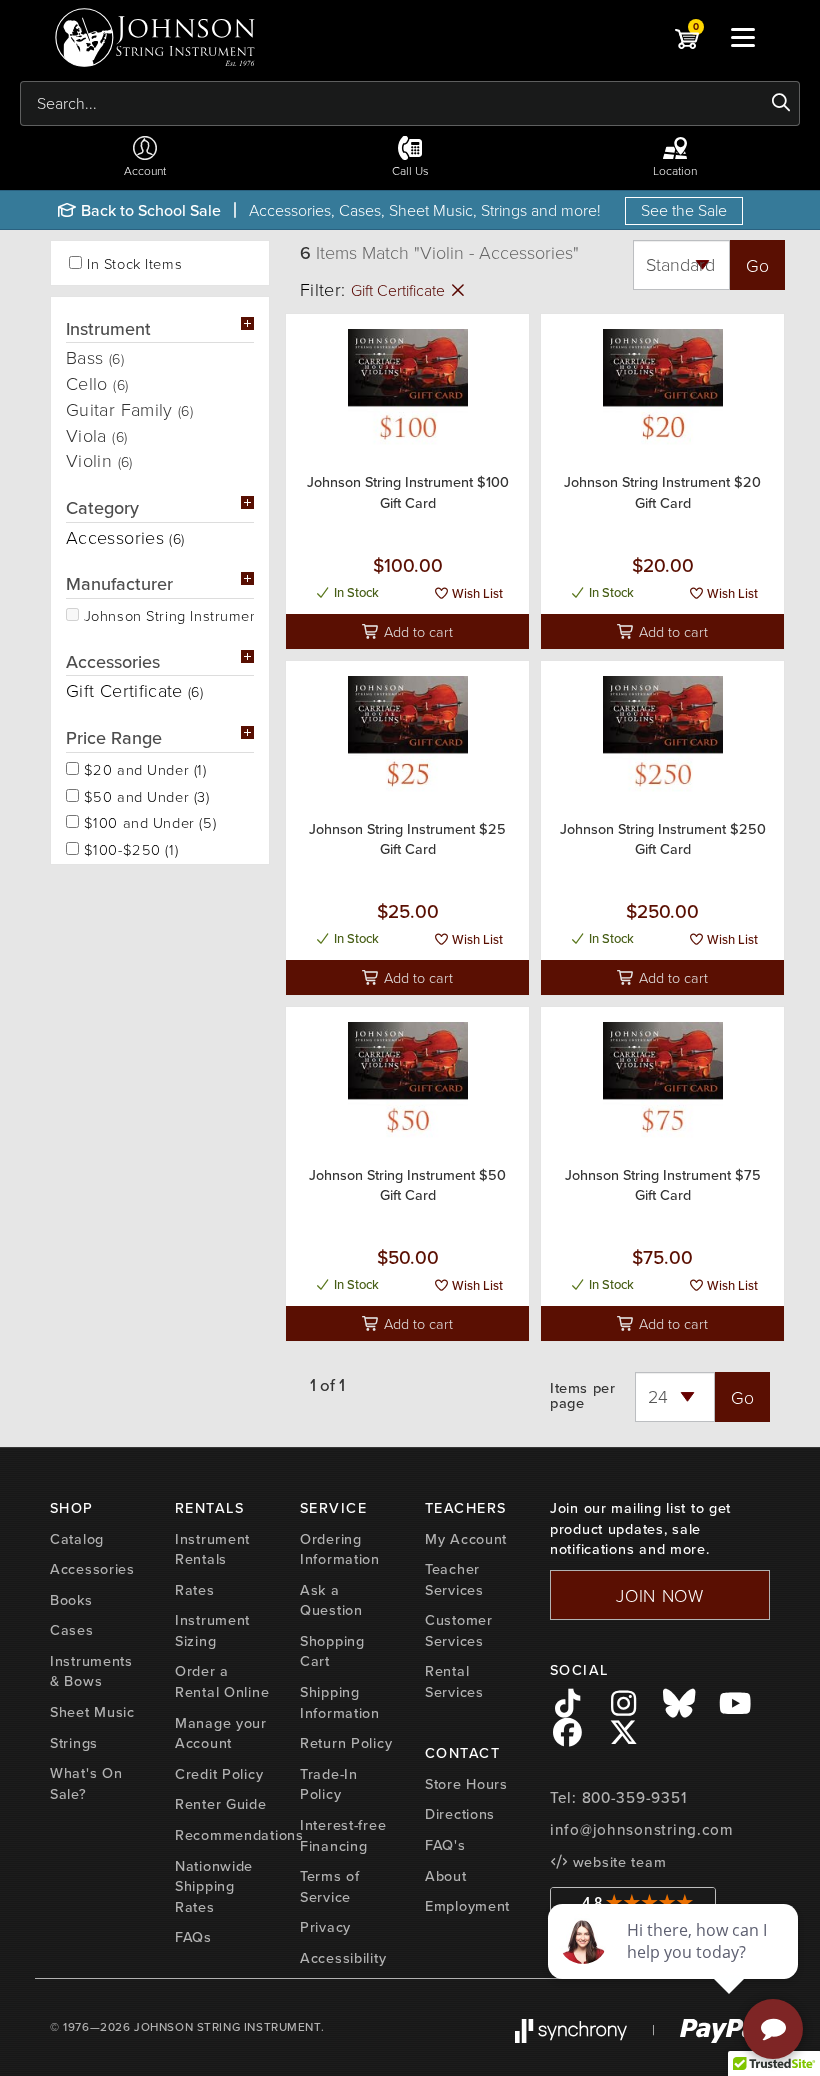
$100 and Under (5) (147, 821)
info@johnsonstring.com (642, 1830)
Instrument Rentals (212, 1549)
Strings (74, 1743)
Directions (460, 1814)
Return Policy (346, 1743)
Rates (195, 1590)
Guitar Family (129, 409)
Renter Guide (221, 1804)
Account (145, 170)
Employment (467, 1906)
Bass (95, 357)
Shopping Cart (332, 1651)
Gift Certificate (400, 290)
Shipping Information (340, 1702)
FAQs (193, 1937)
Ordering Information (340, 1549)
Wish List (476, 593)
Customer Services (459, 1630)
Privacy (325, 1927)
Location (675, 170)
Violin (99, 460)
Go (757, 265)
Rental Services (454, 1681)
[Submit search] (781, 103)
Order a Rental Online (222, 1681)
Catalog (77, 1539)
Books (71, 1600)
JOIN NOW (660, 1595)
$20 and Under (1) (143, 768)
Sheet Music (92, 1712)
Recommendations (239, 1835)
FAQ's (445, 1845)
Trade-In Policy (329, 1784)
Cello (97, 383)
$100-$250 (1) (128, 848)
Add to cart (416, 631)
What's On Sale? (86, 1783)
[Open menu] (743, 37)
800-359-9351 (634, 1798)
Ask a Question (331, 1600)
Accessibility (343, 1958)
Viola (96, 435)
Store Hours (466, 1784)
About (446, 1876)
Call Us (410, 170)
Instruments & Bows (91, 1671)
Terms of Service (330, 1886)
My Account (466, 1539)
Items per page (582, 1395)
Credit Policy (219, 1774)
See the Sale (684, 210)
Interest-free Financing (343, 1835)
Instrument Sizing (212, 1630)
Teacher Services (454, 1579)
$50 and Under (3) (144, 795)
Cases (72, 1630)
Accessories (92, 1569)
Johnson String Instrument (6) (166, 614)
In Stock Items (134, 263)
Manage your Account (221, 1733)
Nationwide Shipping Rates (214, 1886)
